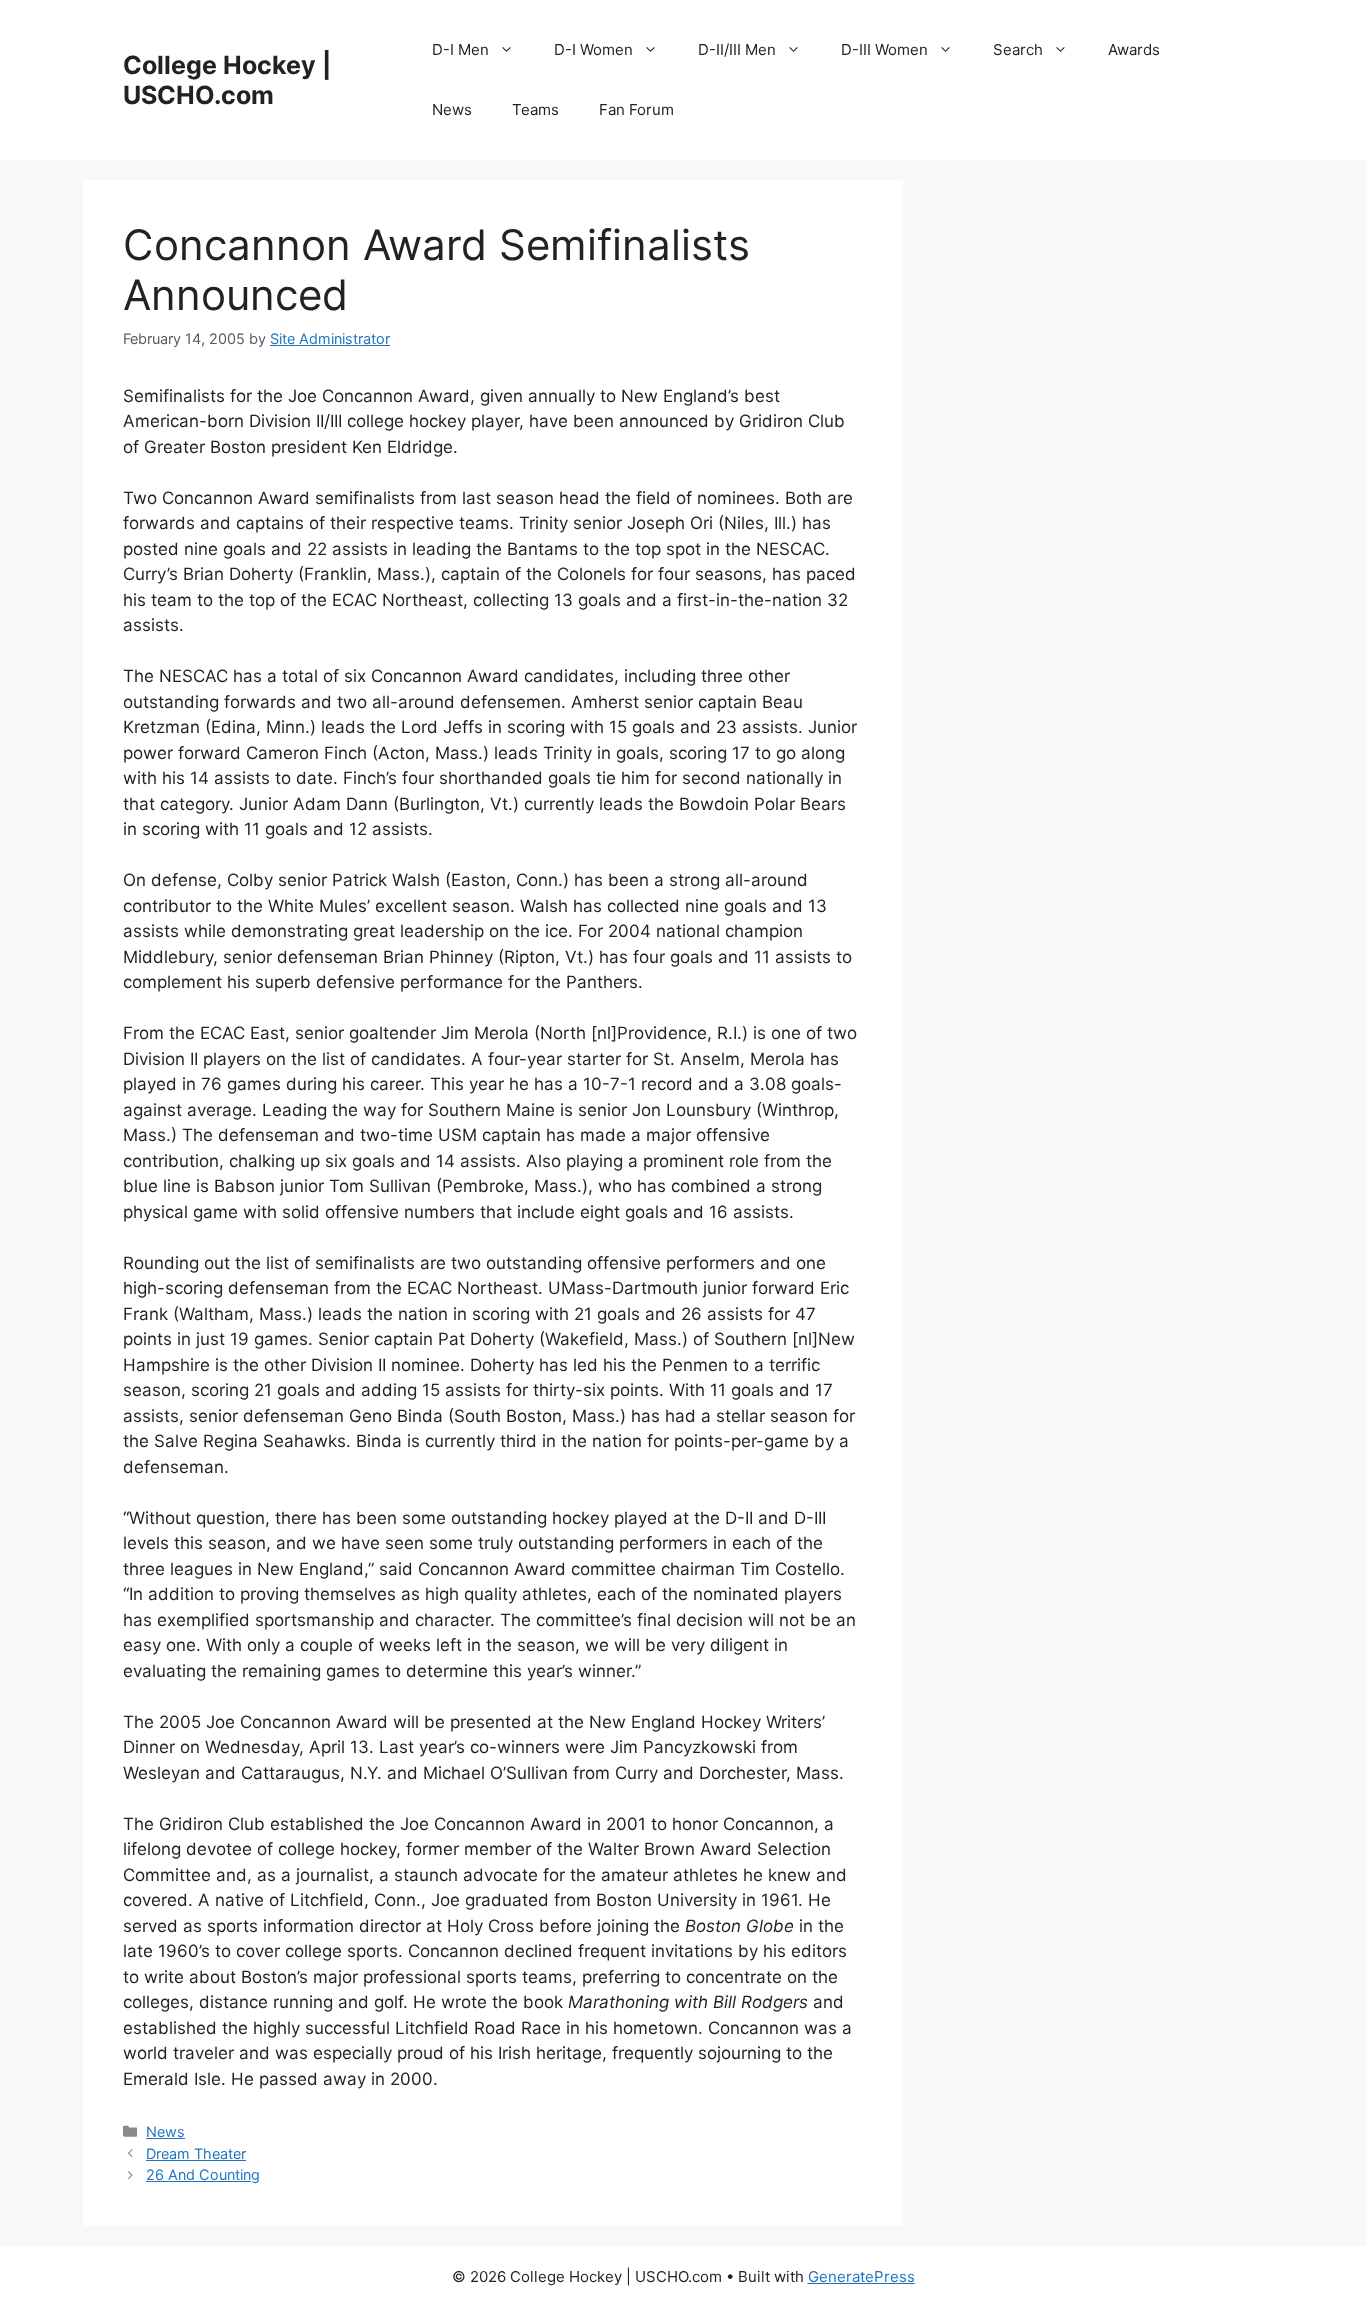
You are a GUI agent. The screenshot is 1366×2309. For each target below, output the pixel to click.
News (452, 109)
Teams (535, 109)
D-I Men (460, 49)
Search (1018, 49)
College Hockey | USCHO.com (227, 80)
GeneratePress (861, 2276)
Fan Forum (636, 109)
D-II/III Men (737, 49)
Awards (1134, 49)
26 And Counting (203, 2174)
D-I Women (593, 49)
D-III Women (884, 49)
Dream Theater (196, 2153)
